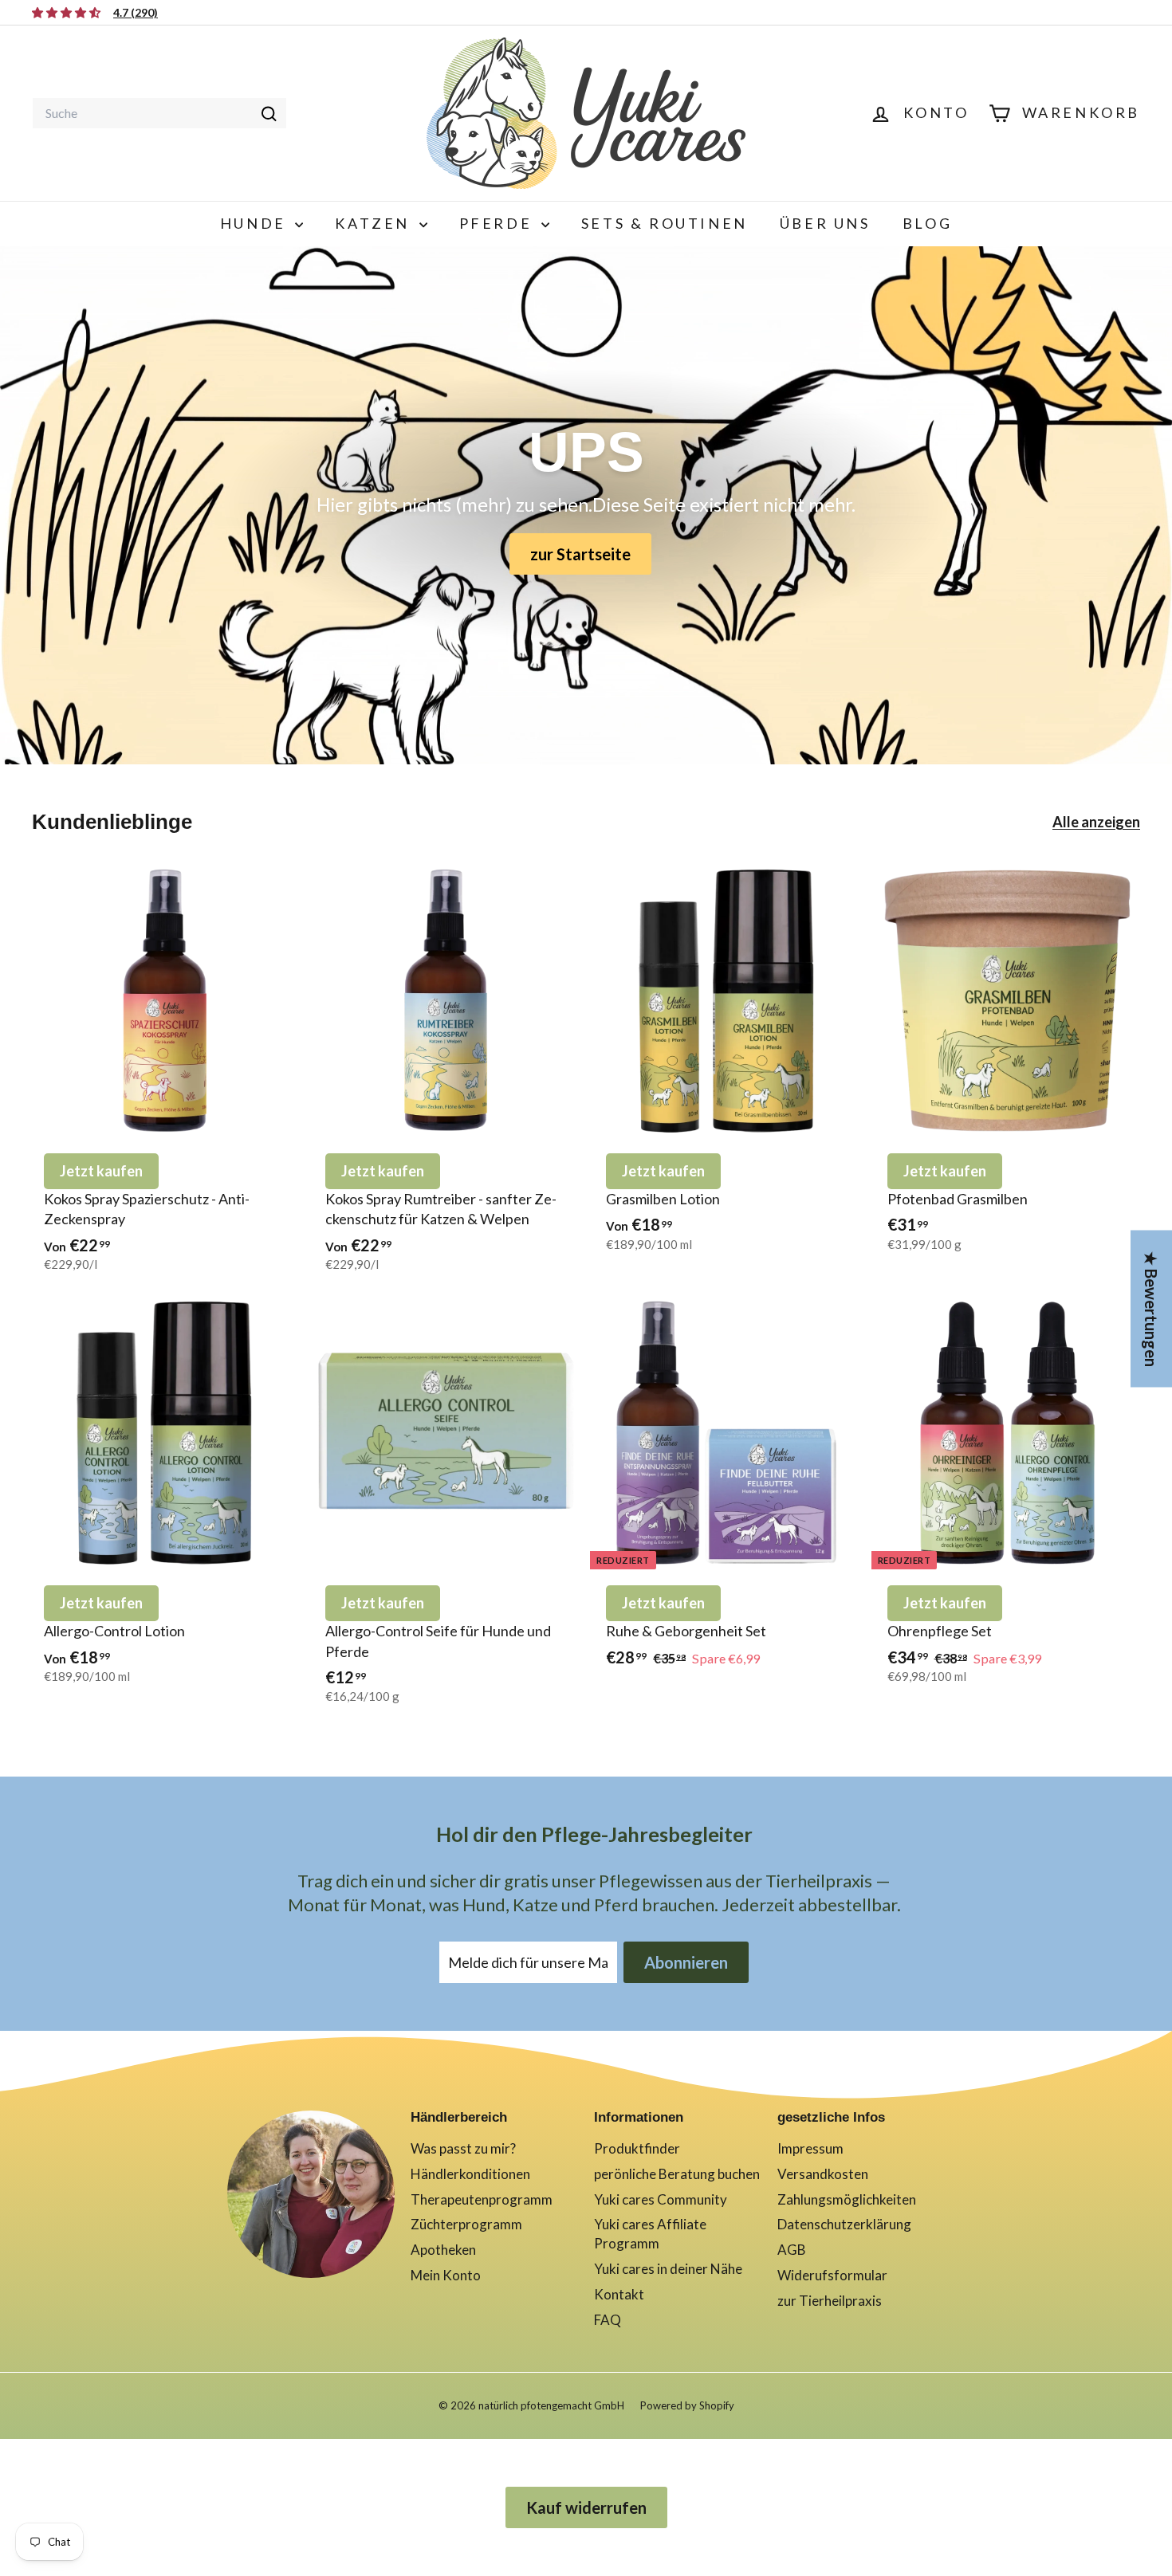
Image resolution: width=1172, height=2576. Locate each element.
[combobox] (159, 113)
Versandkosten (823, 2174)
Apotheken (443, 2250)
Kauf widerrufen (586, 2507)
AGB (792, 2250)
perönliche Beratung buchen (677, 2174)
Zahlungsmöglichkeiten (847, 2199)
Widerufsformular (832, 2275)
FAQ (608, 2320)
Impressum (810, 2148)
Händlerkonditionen (470, 2174)
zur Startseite (580, 554)
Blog (927, 223)
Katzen (375, 223)
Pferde (498, 223)
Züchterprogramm (466, 2224)
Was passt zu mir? (463, 2148)
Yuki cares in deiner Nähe (668, 2269)
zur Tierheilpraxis (830, 2301)
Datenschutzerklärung (844, 2224)
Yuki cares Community (661, 2199)
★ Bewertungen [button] (1151, 1309)
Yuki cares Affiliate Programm (650, 2234)
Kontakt (619, 2294)
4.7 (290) (136, 12)
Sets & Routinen (665, 223)
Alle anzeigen (1096, 822)
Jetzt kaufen (101, 1171)
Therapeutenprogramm (482, 2199)
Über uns (825, 223)
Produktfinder (637, 2148)
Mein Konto (446, 2275)
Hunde (256, 223)
